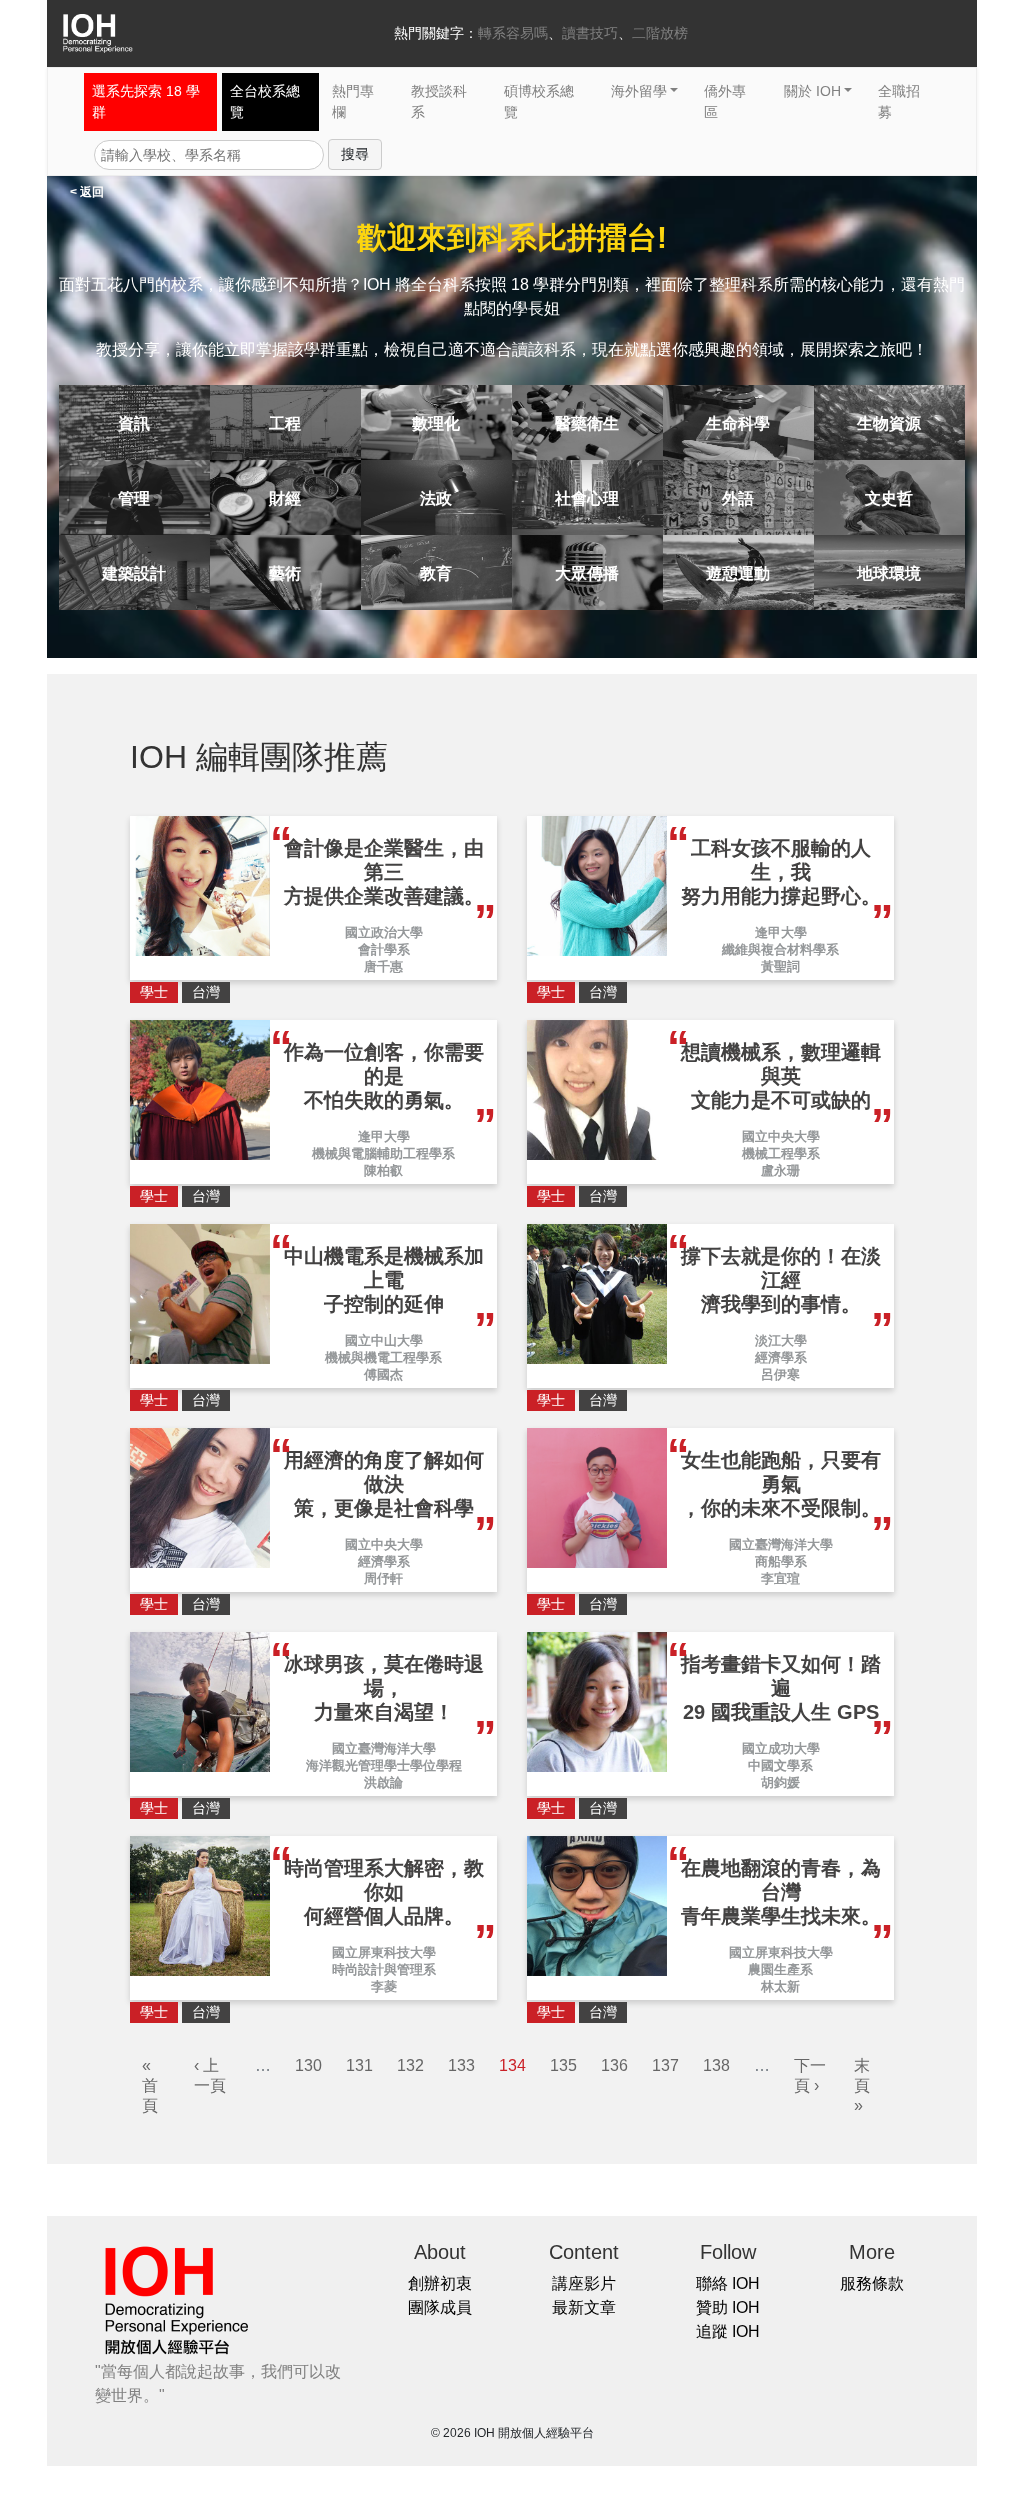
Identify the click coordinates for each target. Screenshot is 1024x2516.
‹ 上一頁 (210, 2075)
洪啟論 (383, 1782)
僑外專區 (725, 101)
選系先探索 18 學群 (146, 101)
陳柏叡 (383, 1170)
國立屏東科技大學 (384, 1952)
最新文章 (584, 2307)
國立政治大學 (384, 932)
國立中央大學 (781, 1136)
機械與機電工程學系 (383, 1357)
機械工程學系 (781, 1153)
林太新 (780, 1986)
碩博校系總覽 (539, 101)
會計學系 (384, 949)
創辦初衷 (440, 2283)
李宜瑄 (780, 1578)
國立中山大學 (384, 1340)
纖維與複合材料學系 (780, 949)
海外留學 (639, 91)
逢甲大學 (781, 932)
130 (308, 2065)
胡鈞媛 (780, 1782)
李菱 (384, 1986)
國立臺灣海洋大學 (781, 1544)
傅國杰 (383, 1374)
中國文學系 (780, 1765)
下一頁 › (810, 2075)
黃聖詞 (780, 966)
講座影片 (584, 2283)
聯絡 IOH (728, 2283)
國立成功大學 (781, 1748)
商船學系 (781, 1561)
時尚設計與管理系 (384, 1969)
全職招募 (899, 101)
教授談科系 (439, 101)
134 (512, 2065)
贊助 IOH (728, 2307)
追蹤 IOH (728, 2331)
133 (461, 2065)
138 (716, 2065)
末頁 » (862, 2085)
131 (359, 2065)
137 (665, 2065)
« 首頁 (150, 2085)
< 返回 (87, 192)
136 (614, 2065)
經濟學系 (781, 1357)
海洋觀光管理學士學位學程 (384, 1765)
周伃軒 (383, 1578)
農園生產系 (780, 1969)
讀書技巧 (590, 33)
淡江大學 (781, 1340)
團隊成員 (440, 2307)
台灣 (206, 992)
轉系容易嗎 (513, 33)
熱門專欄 (353, 101)
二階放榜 (660, 33)
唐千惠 (383, 966)
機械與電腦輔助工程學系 (383, 1153)
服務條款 (872, 2283)
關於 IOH (812, 91)
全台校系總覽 (265, 101)
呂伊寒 (780, 1374)
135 (563, 2065)
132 (410, 2065)
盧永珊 (780, 1170)
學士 (154, 992)
